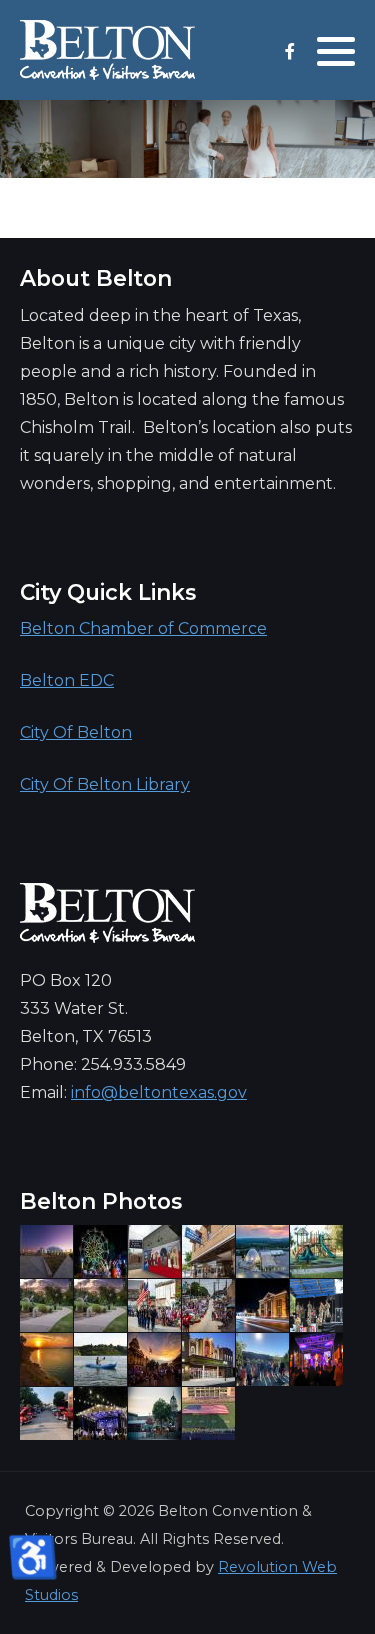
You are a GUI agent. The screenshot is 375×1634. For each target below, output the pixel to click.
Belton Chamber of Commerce (143, 628)
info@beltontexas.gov (159, 1092)
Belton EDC (67, 680)
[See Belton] (107, 50)
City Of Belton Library (105, 784)
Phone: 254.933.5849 (103, 1064)
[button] (336, 51)
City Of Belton (76, 732)
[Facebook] (289, 51)
